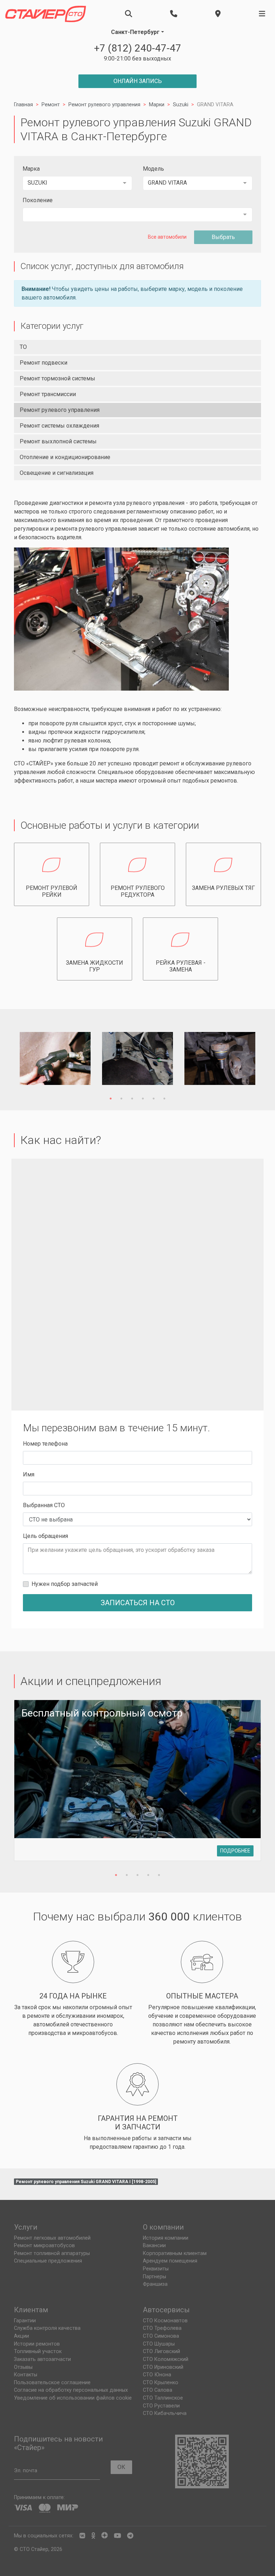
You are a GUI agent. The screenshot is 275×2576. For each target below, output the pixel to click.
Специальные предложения (48, 2261)
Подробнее (235, 1851)
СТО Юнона (157, 2375)
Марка (31, 169)
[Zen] (105, 2536)
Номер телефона (45, 1444)
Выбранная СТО (44, 1505)
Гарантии (25, 2321)
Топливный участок (38, 2351)
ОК (121, 2467)
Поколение (38, 200)
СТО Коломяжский (166, 2359)
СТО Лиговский (161, 2351)
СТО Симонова (161, 2336)
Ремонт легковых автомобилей (52, 2238)
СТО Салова (158, 2390)
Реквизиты (156, 2269)
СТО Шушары (159, 2344)
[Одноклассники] (93, 2536)
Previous (30, 1060)
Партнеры (155, 2277)
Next (245, 1060)
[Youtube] (117, 2536)
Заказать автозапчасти (42, 2359)
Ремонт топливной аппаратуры (52, 2253)
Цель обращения (45, 1536)
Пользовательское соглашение (52, 2383)
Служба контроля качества (47, 2328)
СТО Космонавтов (165, 2321)
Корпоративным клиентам (175, 2253)
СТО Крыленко (161, 2383)
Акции (21, 2336)
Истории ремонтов (37, 2344)
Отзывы (23, 2367)
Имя (29, 1474)
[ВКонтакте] (82, 2536)
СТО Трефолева (162, 2328)
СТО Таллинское (163, 2398)
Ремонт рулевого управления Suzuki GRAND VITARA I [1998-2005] (86, 2182)
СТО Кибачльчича (165, 2413)
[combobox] (77, 183)
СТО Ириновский (163, 2367)
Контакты (26, 2375)
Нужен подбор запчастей (65, 1584)
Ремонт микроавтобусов (44, 2246)
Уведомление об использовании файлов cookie (73, 2398)
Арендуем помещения (170, 2261)
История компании (166, 2238)
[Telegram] (130, 2536)
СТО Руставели (161, 2406)
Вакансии (154, 2246)
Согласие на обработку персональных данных (71, 2390)
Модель (153, 169)
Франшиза (155, 2284)
